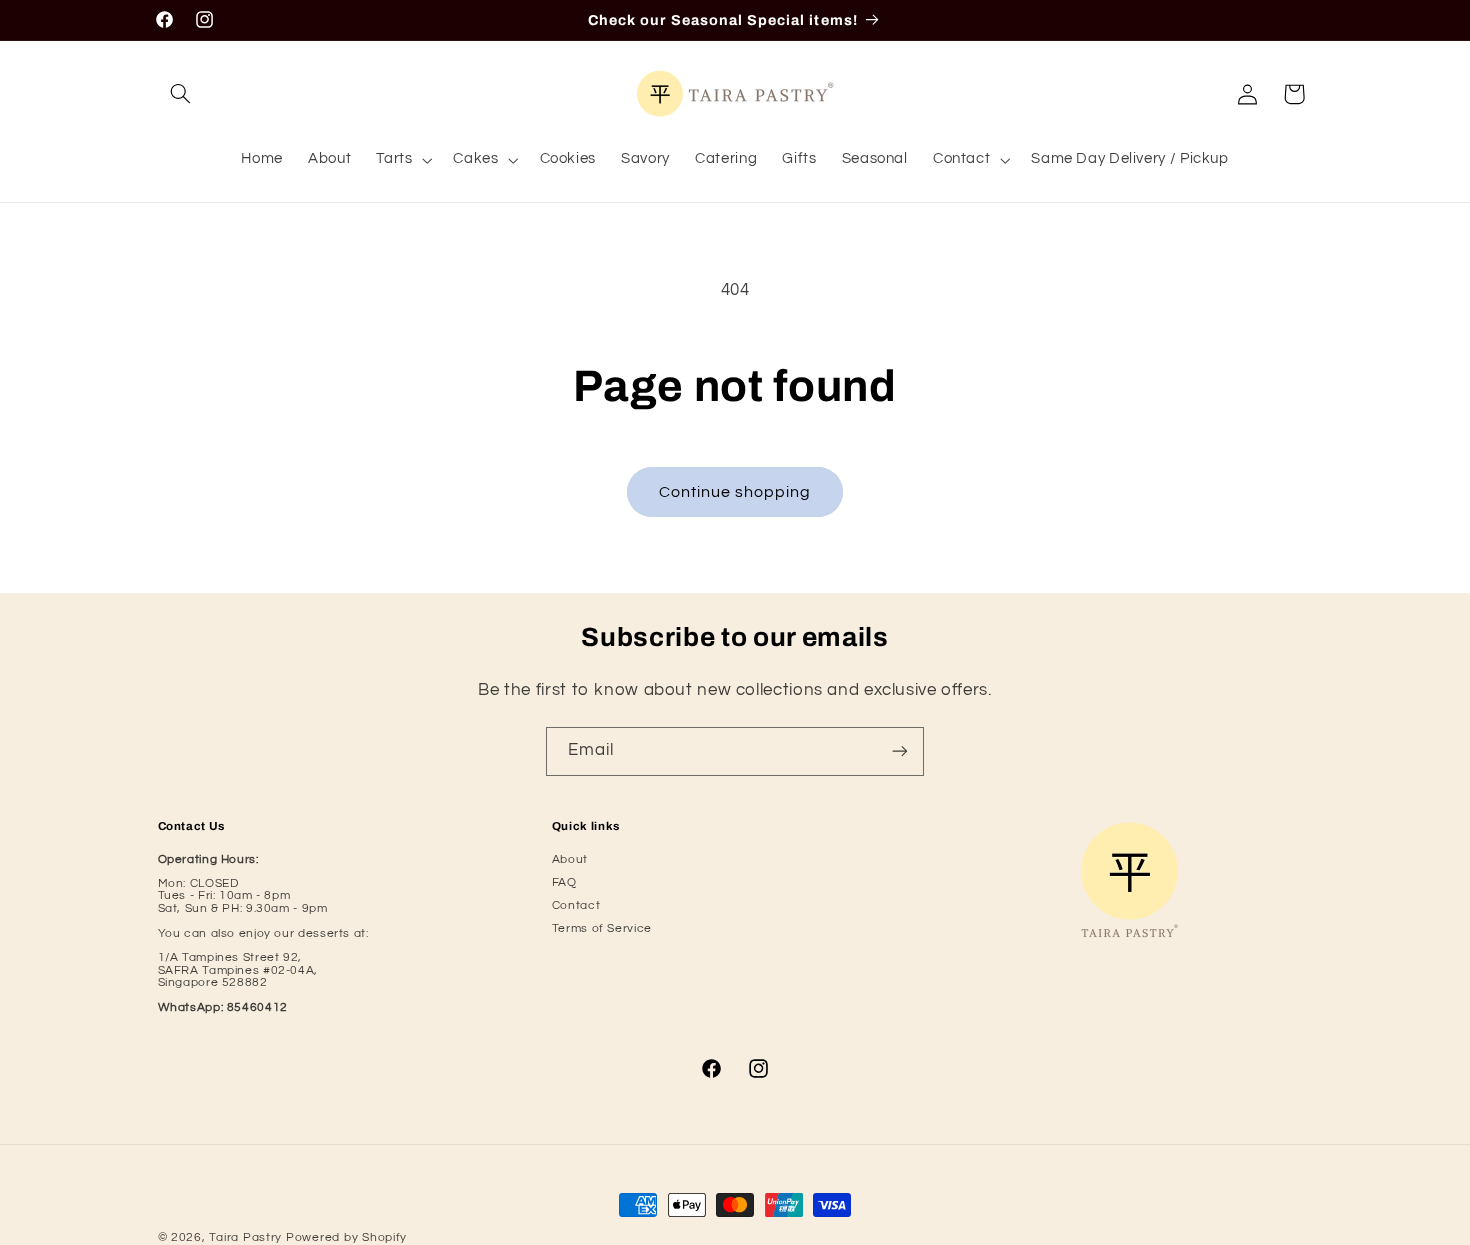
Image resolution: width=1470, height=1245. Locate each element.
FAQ (564, 882)
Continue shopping (735, 492)
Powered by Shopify (346, 1237)
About (570, 859)
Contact (576, 905)
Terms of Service (602, 928)
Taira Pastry (245, 1237)
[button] (181, 94)
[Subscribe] (900, 751)
